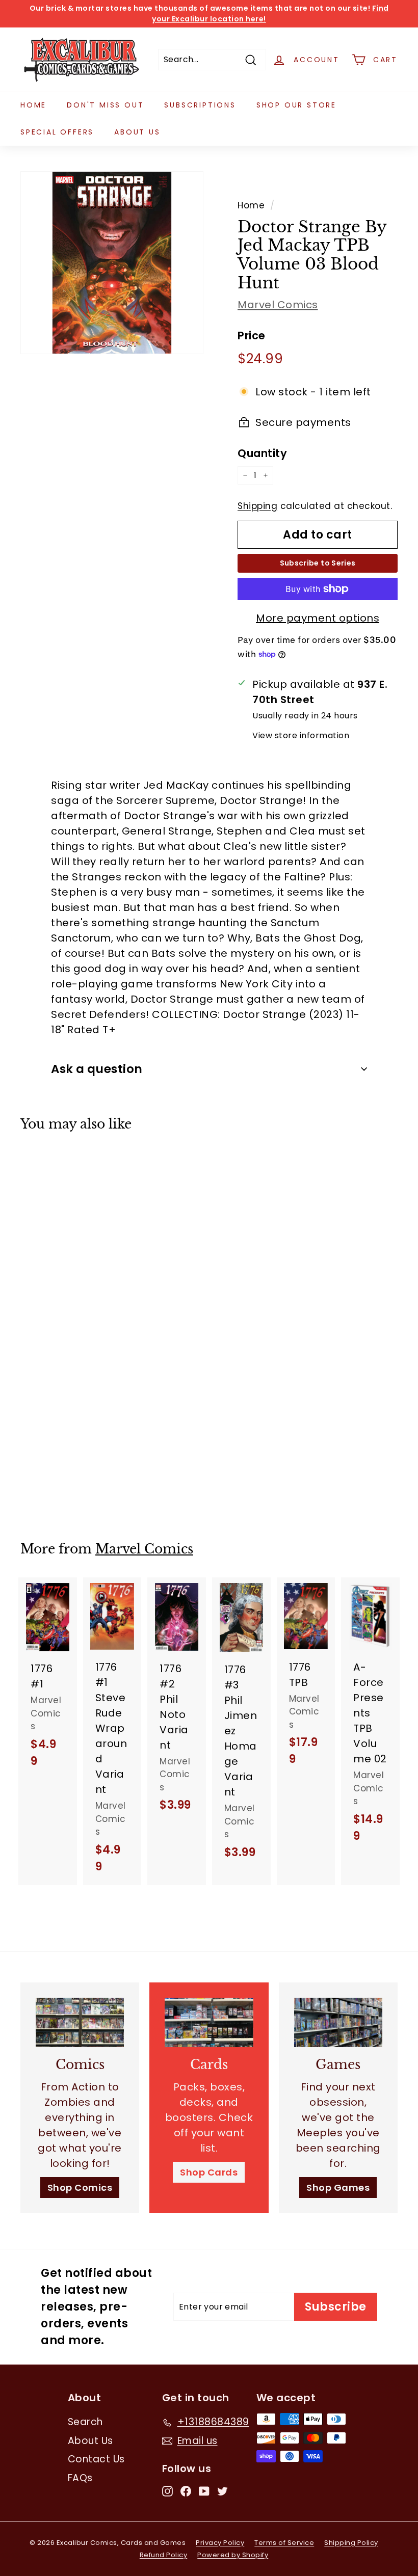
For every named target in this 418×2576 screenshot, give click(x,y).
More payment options (318, 618)
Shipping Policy (351, 2543)
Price (252, 336)
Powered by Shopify (233, 2555)
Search (85, 2422)
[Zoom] (112, 263)
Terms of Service (284, 2543)
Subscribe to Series (318, 563)
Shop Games (338, 2188)
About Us (137, 132)
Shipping (257, 506)
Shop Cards (209, 2172)
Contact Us (96, 2459)
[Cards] (209, 2022)
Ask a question (97, 1069)
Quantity (262, 453)
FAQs (80, 2478)
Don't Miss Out (105, 105)
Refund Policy (164, 2555)
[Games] (338, 2022)
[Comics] (80, 2022)
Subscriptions (200, 105)
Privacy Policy (220, 2543)
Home (33, 105)
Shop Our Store (296, 105)
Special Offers (57, 132)
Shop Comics (80, 2188)
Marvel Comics (278, 305)
